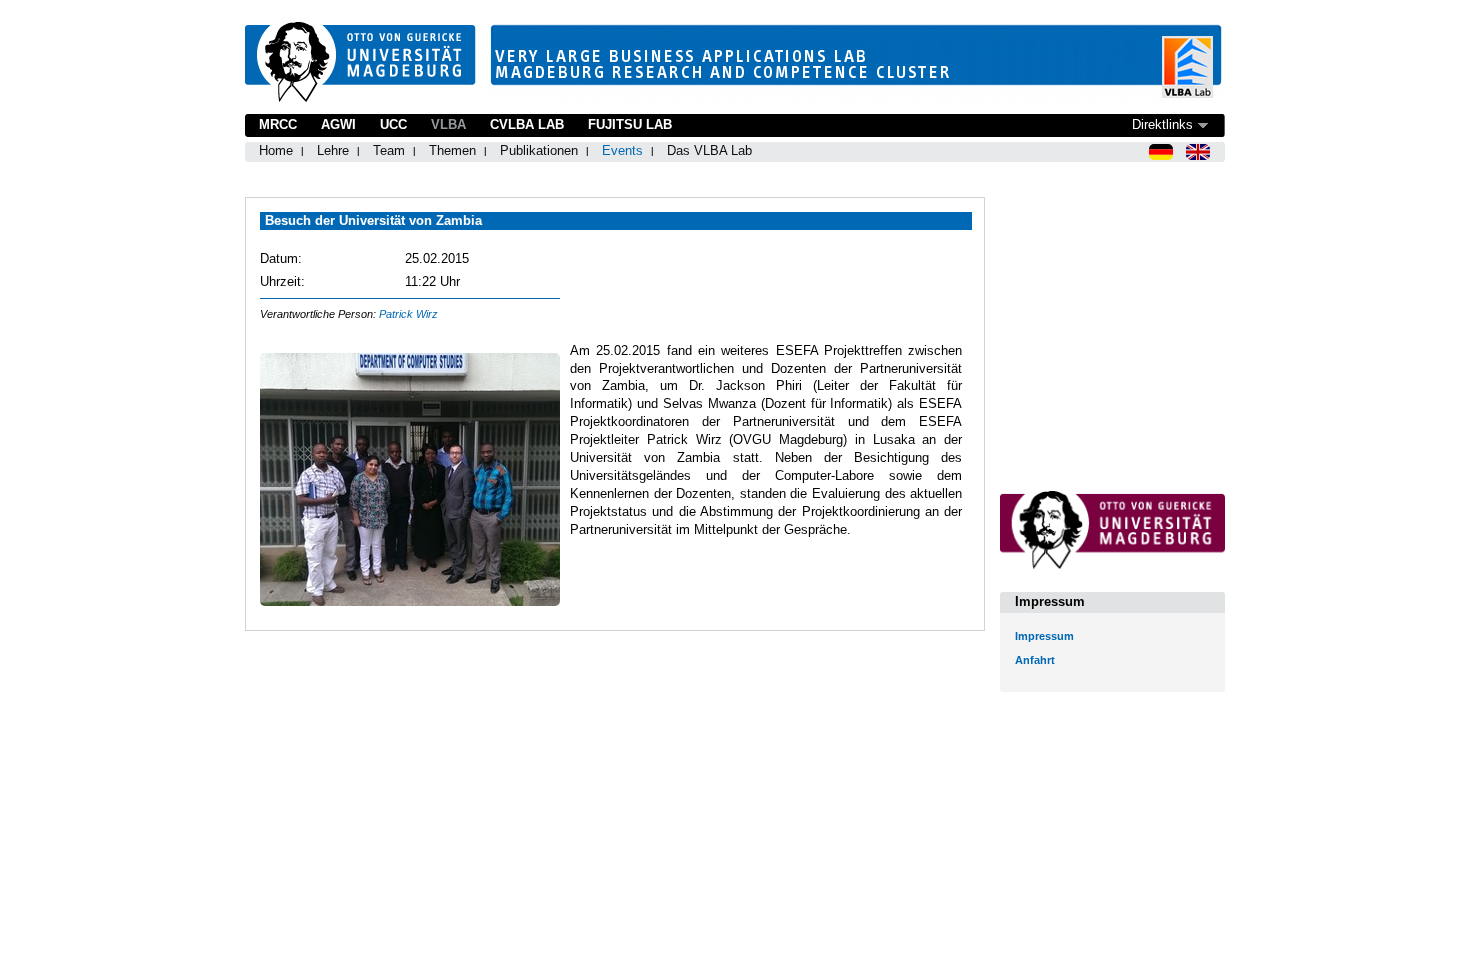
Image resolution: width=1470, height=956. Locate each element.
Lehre (333, 150)
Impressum (1044, 636)
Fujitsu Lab (630, 124)
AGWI (338, 124)
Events (622, 150)
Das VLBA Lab (709, 150)
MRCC (278, 124)
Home (276, 150)
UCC (393, 124)
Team (389, 150)
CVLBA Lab (527, 124)
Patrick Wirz (408, 314)
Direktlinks (1162, 124)
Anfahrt (1035, 660)
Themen (452, 150)
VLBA (448, 124)
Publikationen (539, 150)
